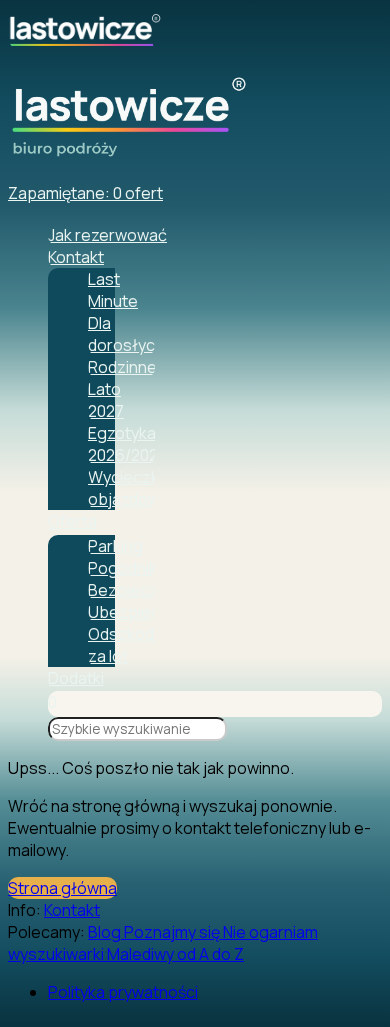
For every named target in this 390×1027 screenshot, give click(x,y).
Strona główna (62, 888)
